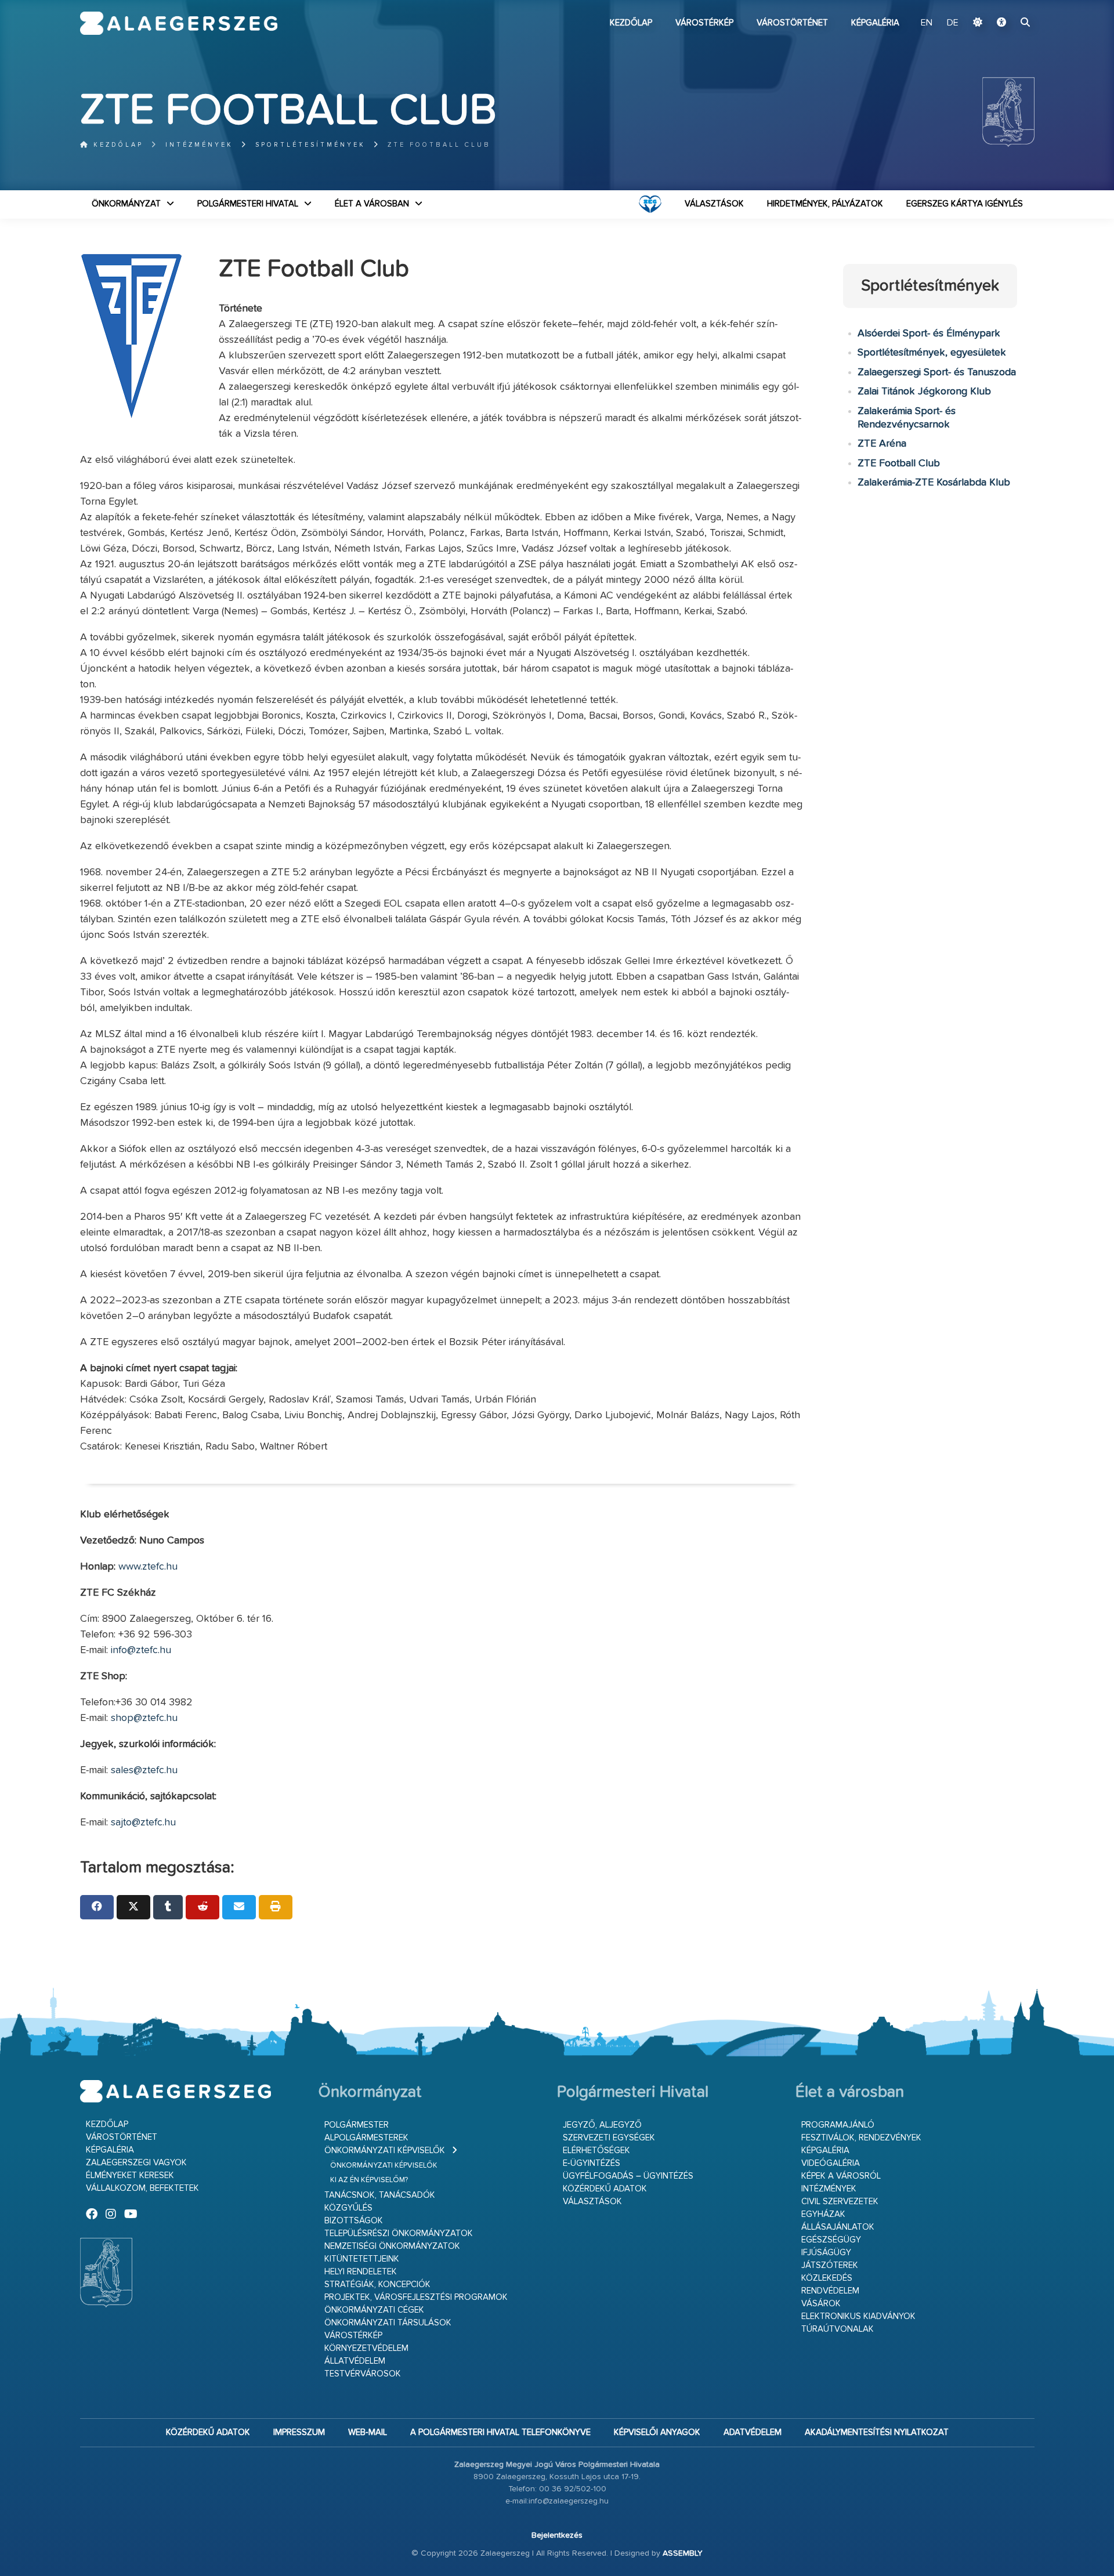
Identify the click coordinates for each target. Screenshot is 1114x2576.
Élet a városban (372, 204)
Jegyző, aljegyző (602, 2125)
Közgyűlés (348, 2208)
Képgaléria (875, 23)
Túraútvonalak (838, 2329)
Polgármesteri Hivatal (248, 204)
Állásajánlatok (838, 2227)
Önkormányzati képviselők (385, 2151)
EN (927, 23)
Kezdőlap (631, 23)
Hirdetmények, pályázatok (825, 204)
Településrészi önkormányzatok (399, 2233)
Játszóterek (830, 2265)
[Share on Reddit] (202, 1907)
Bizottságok (354, 2221)
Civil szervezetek (840, 2202)
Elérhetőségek (596, 2151)
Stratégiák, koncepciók (377, 2285)
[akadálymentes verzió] (1001, 23)
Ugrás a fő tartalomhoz (1006, 5)
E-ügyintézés (592, 2163)
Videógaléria (831, 2163)
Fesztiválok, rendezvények (861, 2138)
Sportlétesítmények (310, 145)
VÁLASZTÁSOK (714, 204)
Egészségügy (831, 2240)
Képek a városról (841, 2176)
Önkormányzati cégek (374, 2310)
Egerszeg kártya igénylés (965, 204)
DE (953, 23)
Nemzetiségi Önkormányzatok (392, 2246)
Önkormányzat (126, 204)
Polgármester (357, 2125)
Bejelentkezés (557, 2535)
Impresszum (299, 2432)
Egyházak (823, 2214)
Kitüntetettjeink (362, 2259)
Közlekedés (827, 2278)
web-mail (368, 2432)
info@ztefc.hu (141, 1650)
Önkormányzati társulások (388, 2323)
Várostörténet (792, 23)
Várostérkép (704, 23)
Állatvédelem (355, 2361)
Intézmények (199, 145)
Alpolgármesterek (366, 2138)
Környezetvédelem (366, 2348)
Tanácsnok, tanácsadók (380, 2195)
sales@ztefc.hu (144, 1770)
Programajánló (838, 2125)
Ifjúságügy (826, 2253)
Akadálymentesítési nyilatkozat (877, 2432)
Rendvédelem (830, 2291)
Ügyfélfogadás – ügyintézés (628, 2176)
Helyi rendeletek (361, 2272)
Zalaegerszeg (179, 23)
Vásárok (821, 2304)
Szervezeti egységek (609, 2138)
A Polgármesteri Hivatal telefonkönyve (500, 2432)
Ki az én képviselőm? (369, 2180)
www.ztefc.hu (148, 1567)
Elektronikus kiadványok (858, 2316)
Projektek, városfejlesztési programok (416, 2297)
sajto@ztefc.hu (143, 1823)
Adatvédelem (753, 2432)
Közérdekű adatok (605, 2189)
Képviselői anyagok (657, 2432)
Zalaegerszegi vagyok (136, 2163)
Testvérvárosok (363, 2374)
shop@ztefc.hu (144, 1718)
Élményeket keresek (130, 2175)
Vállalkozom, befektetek (142, 2188)
